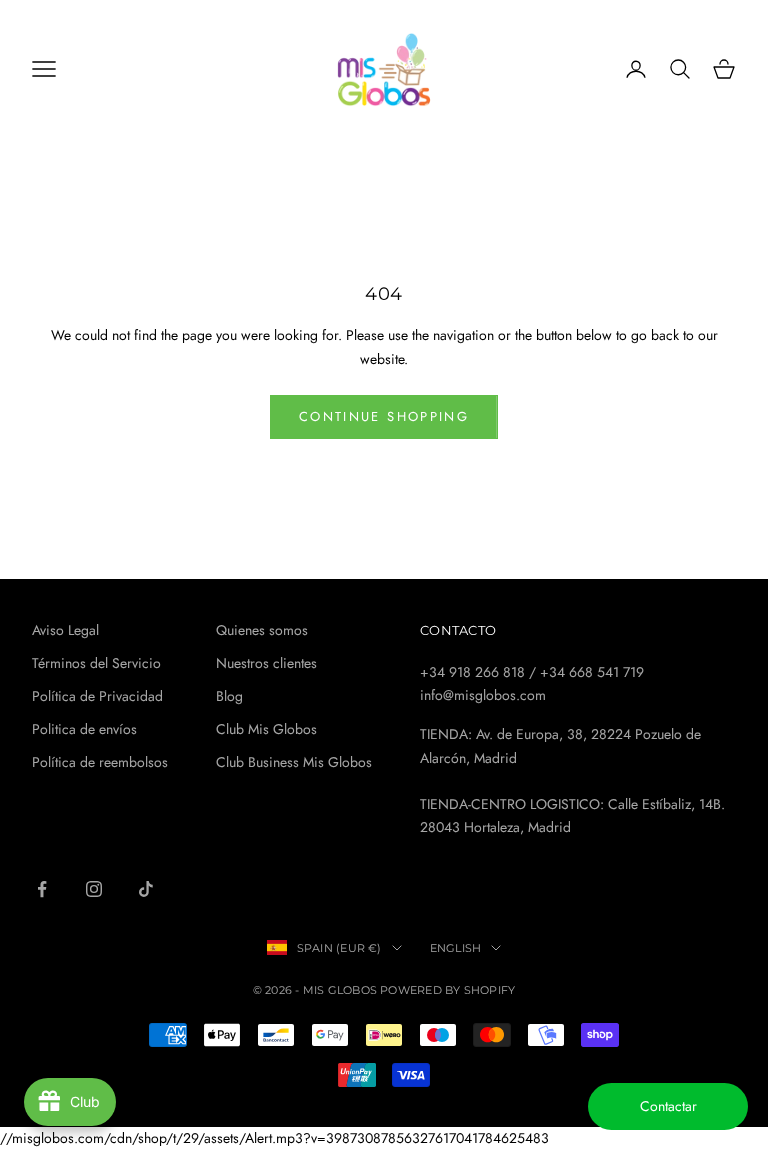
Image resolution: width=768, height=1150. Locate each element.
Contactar (668, 1106)
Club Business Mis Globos (294, 762)
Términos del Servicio (96, 663)
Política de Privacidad (97, 696)
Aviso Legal (65, 630)
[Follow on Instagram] (94, 889)
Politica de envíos (84, 729)
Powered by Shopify (447, 990)
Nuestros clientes (266, 663)
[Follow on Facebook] (42, 889)
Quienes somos (262, 630)
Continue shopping (384, 416)
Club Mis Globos (266, 729)
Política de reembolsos (100, 762)
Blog (229, 696)
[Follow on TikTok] (146, 889)
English (456, 948)
